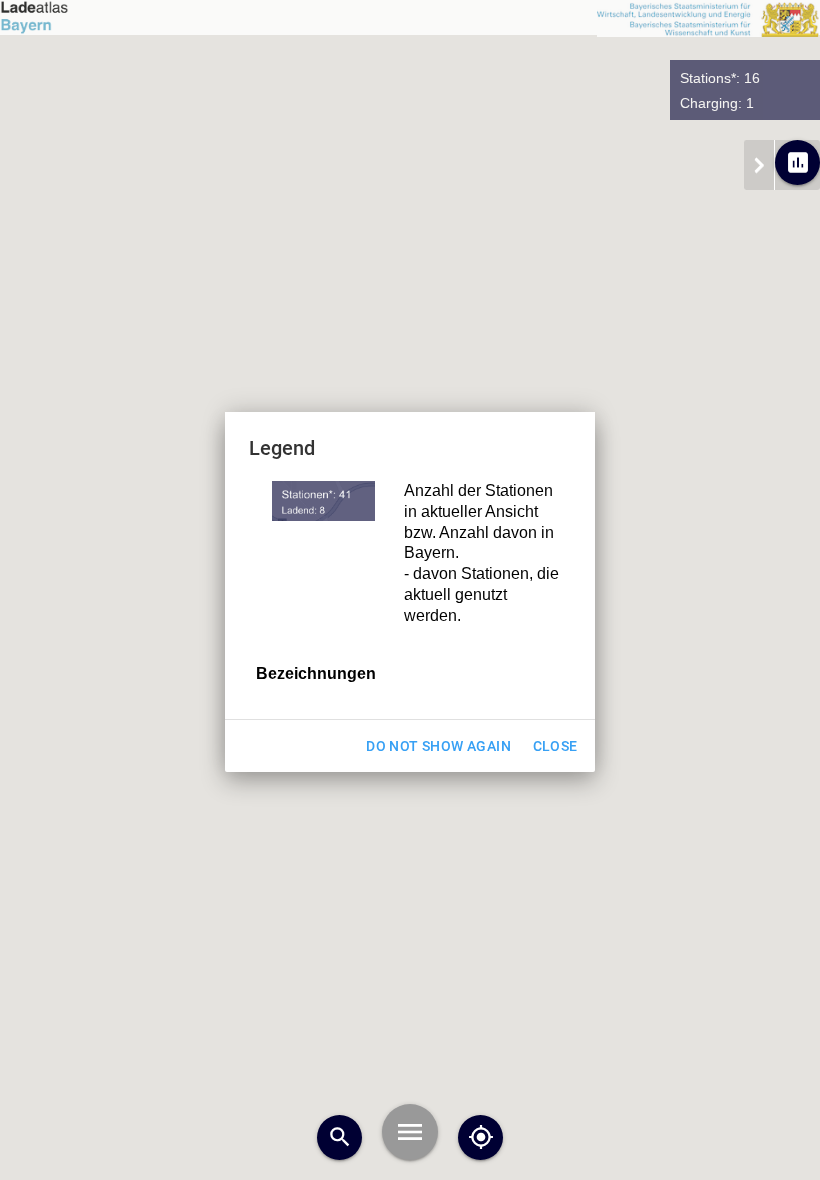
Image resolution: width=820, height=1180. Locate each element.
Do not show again (438, 746)
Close (555, 746)
